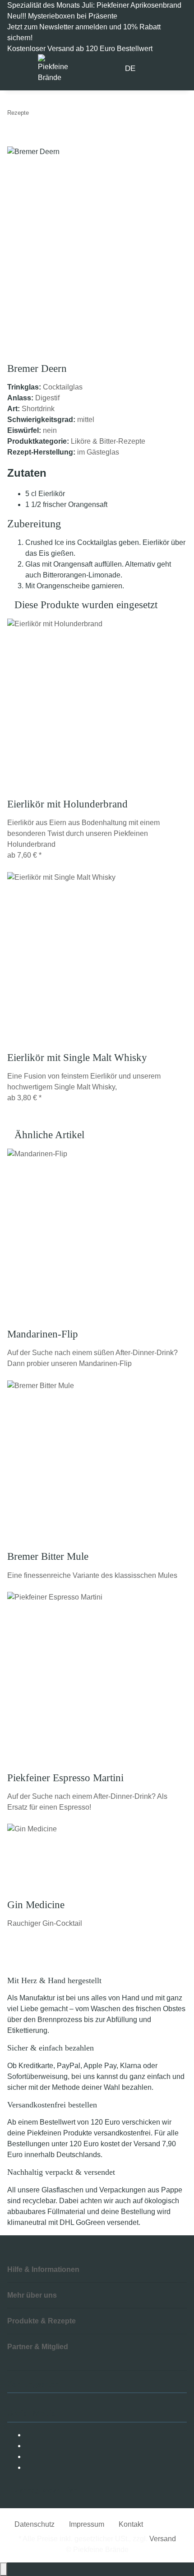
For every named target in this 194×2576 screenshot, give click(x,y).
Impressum (87, 2524)
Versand (163, 2539)
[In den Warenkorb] (14, 141)
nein (50, 430)
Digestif (47, 398)
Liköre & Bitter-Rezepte (108, 441)
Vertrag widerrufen (46, 2490)
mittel (86, 420)
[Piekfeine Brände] (53, 68)
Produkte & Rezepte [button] (42, 2321)
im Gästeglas (98, 452)
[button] (152, 69)
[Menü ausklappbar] (19, 69)
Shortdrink (38, 409)
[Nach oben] (4, 2569)
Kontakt (131, 2524)
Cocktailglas (63, 387)
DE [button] (131, 68)
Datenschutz (35, 2524)
